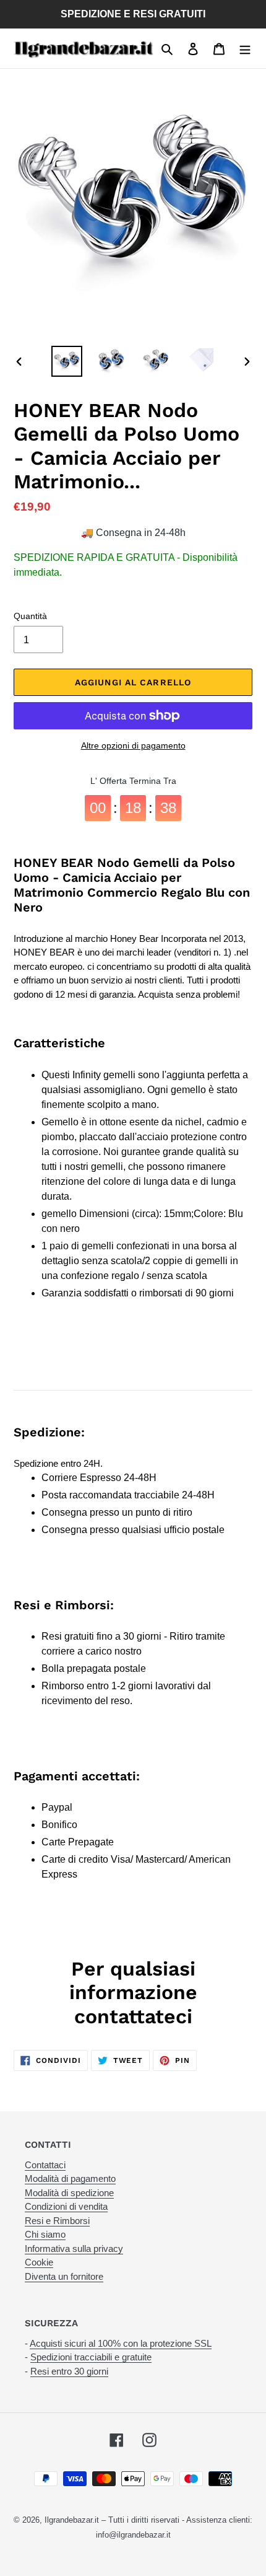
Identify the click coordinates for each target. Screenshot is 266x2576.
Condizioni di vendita (66, 2206)
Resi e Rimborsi (57, 2221)
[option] (67, 361)
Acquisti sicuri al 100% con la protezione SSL (121, 2343)
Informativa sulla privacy (74, 2249)
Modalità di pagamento (70, 2178)
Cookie (39, 2262)
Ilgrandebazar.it (72, 2520)
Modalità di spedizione (69, 2193)
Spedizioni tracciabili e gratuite (91, 2357)
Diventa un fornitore (64, 2276)
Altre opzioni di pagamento (133, 745)
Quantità (30, 616)
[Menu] (245, 48)
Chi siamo (45, 2234)
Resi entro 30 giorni (69, 2371)
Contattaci (45, 2165)
